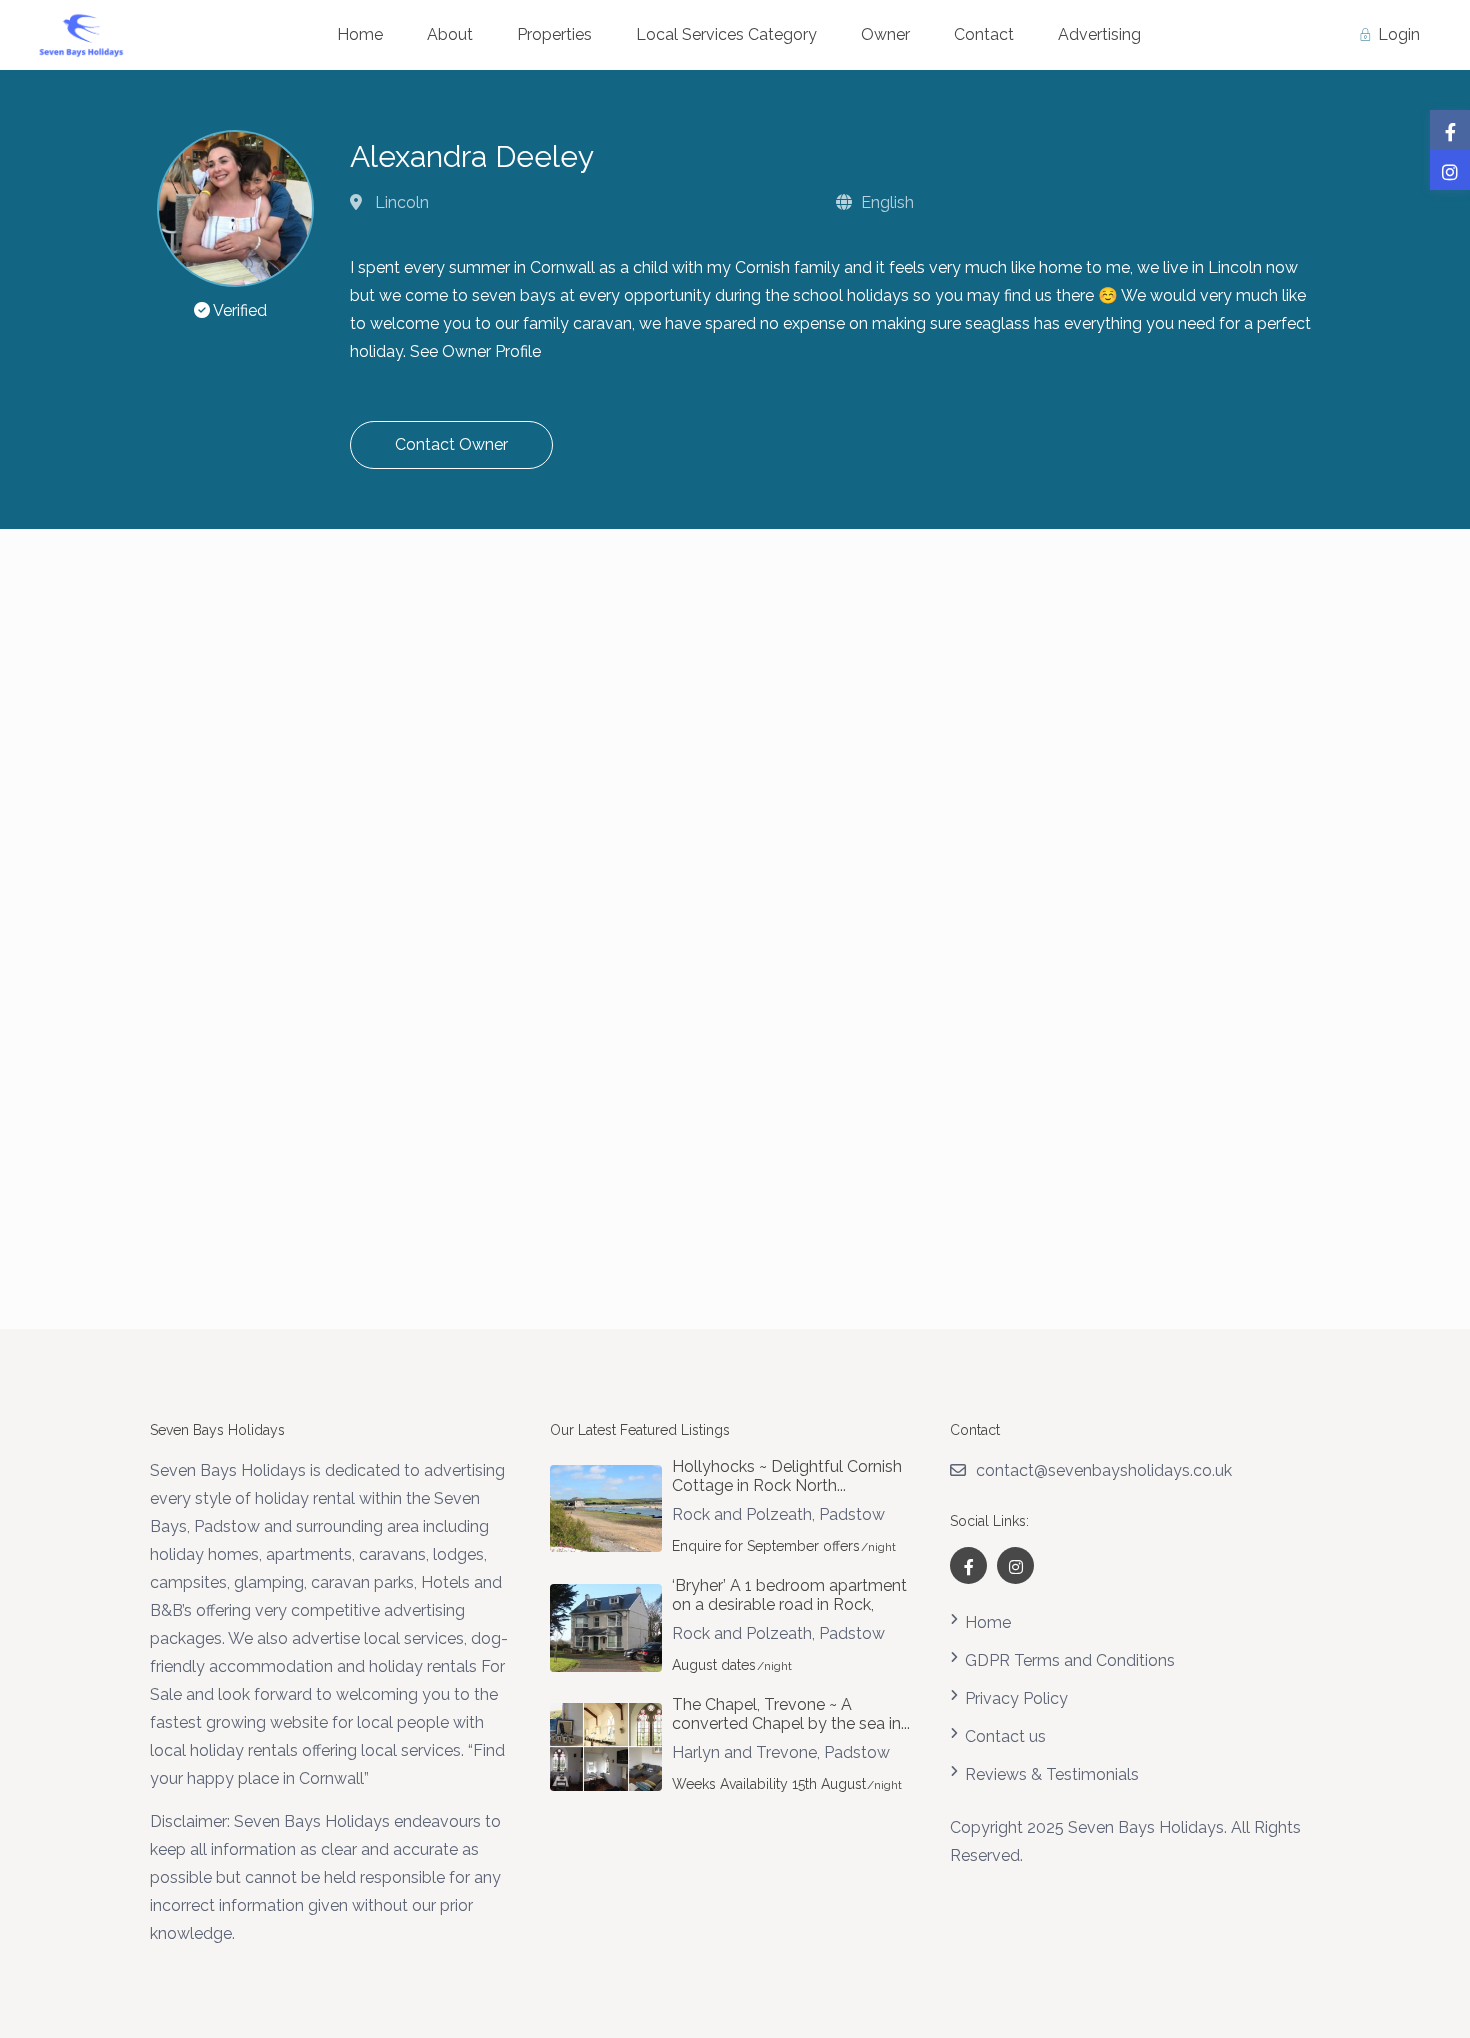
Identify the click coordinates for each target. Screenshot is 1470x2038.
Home (988, 1622)
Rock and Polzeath (742, 1514)
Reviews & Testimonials (1052, 1774)
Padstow (852, 1514)
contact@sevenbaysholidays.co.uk (1104, 1470)
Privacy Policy (1016, 1698)
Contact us (1005, 1736)
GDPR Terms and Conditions (1070, 1660)
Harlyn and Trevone (744, 1752)
